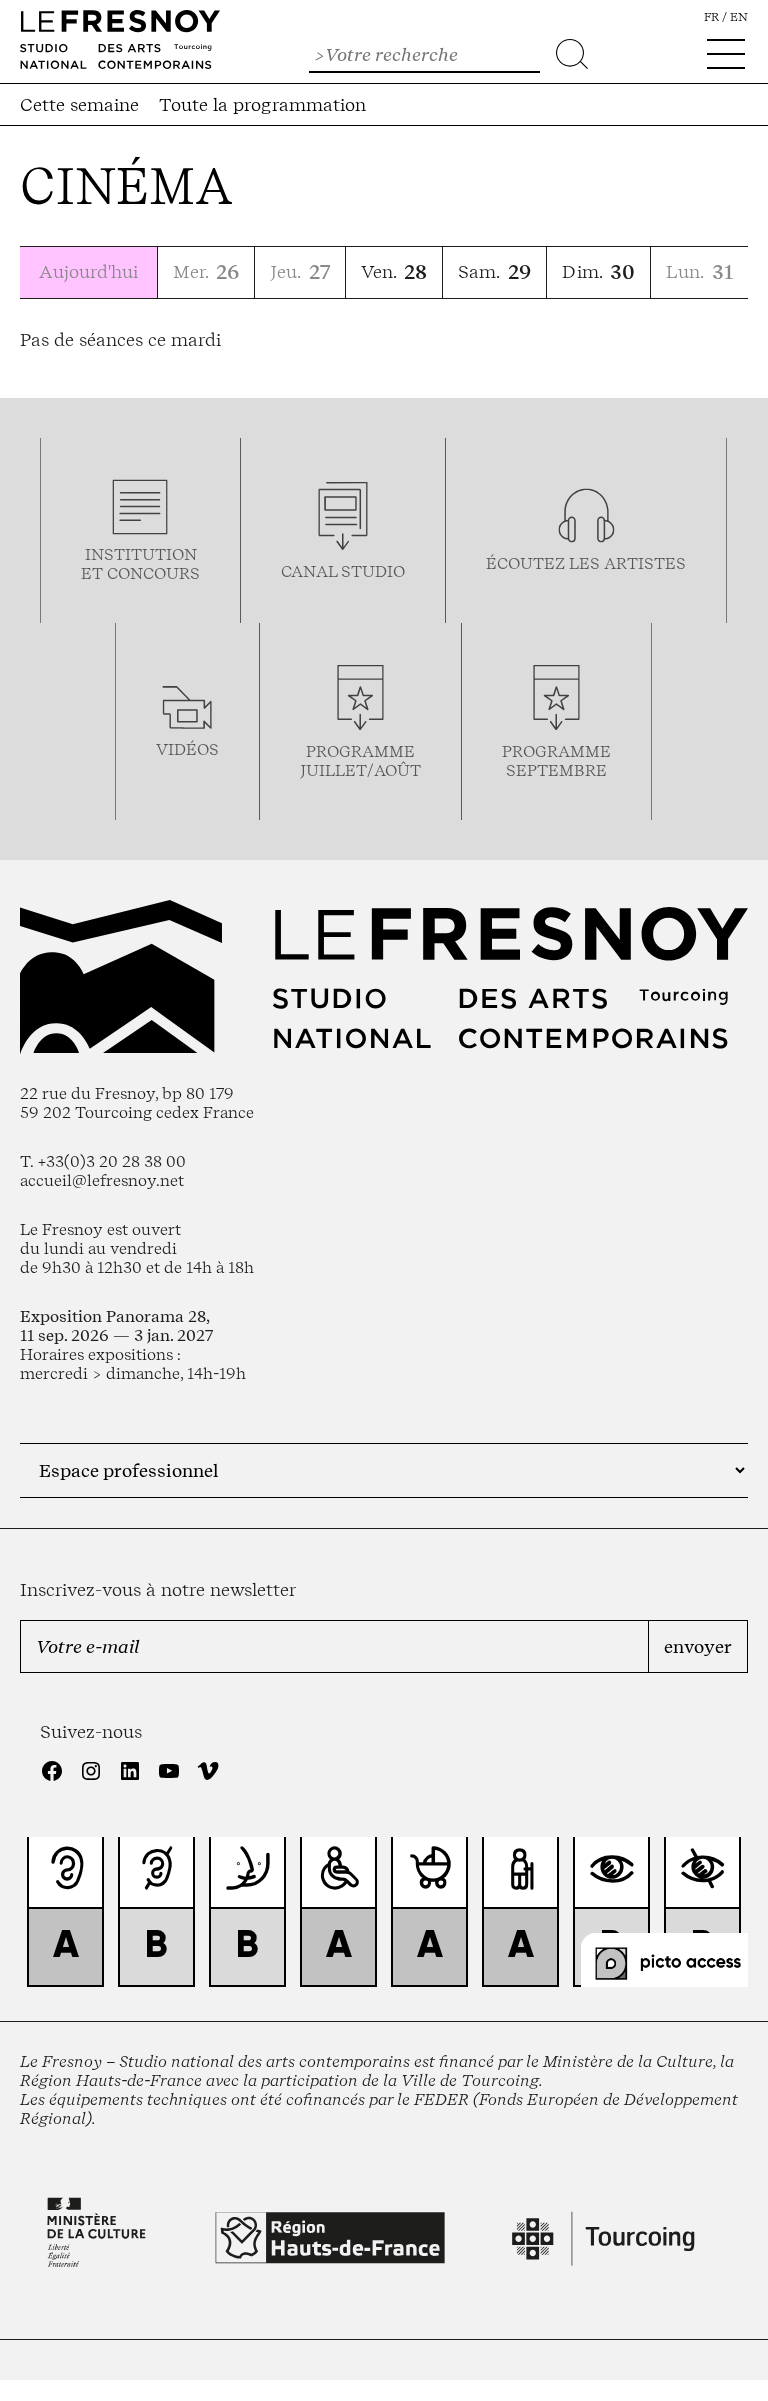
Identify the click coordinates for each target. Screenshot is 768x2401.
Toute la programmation (262, 104)
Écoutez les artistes (586, 563)
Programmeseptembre (556, 761)
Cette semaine (79, 104)
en (739, 17)
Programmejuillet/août (360, 761)
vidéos (187, 749)
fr (711, 17)
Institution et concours (140, 564)
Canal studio (343, 571)
